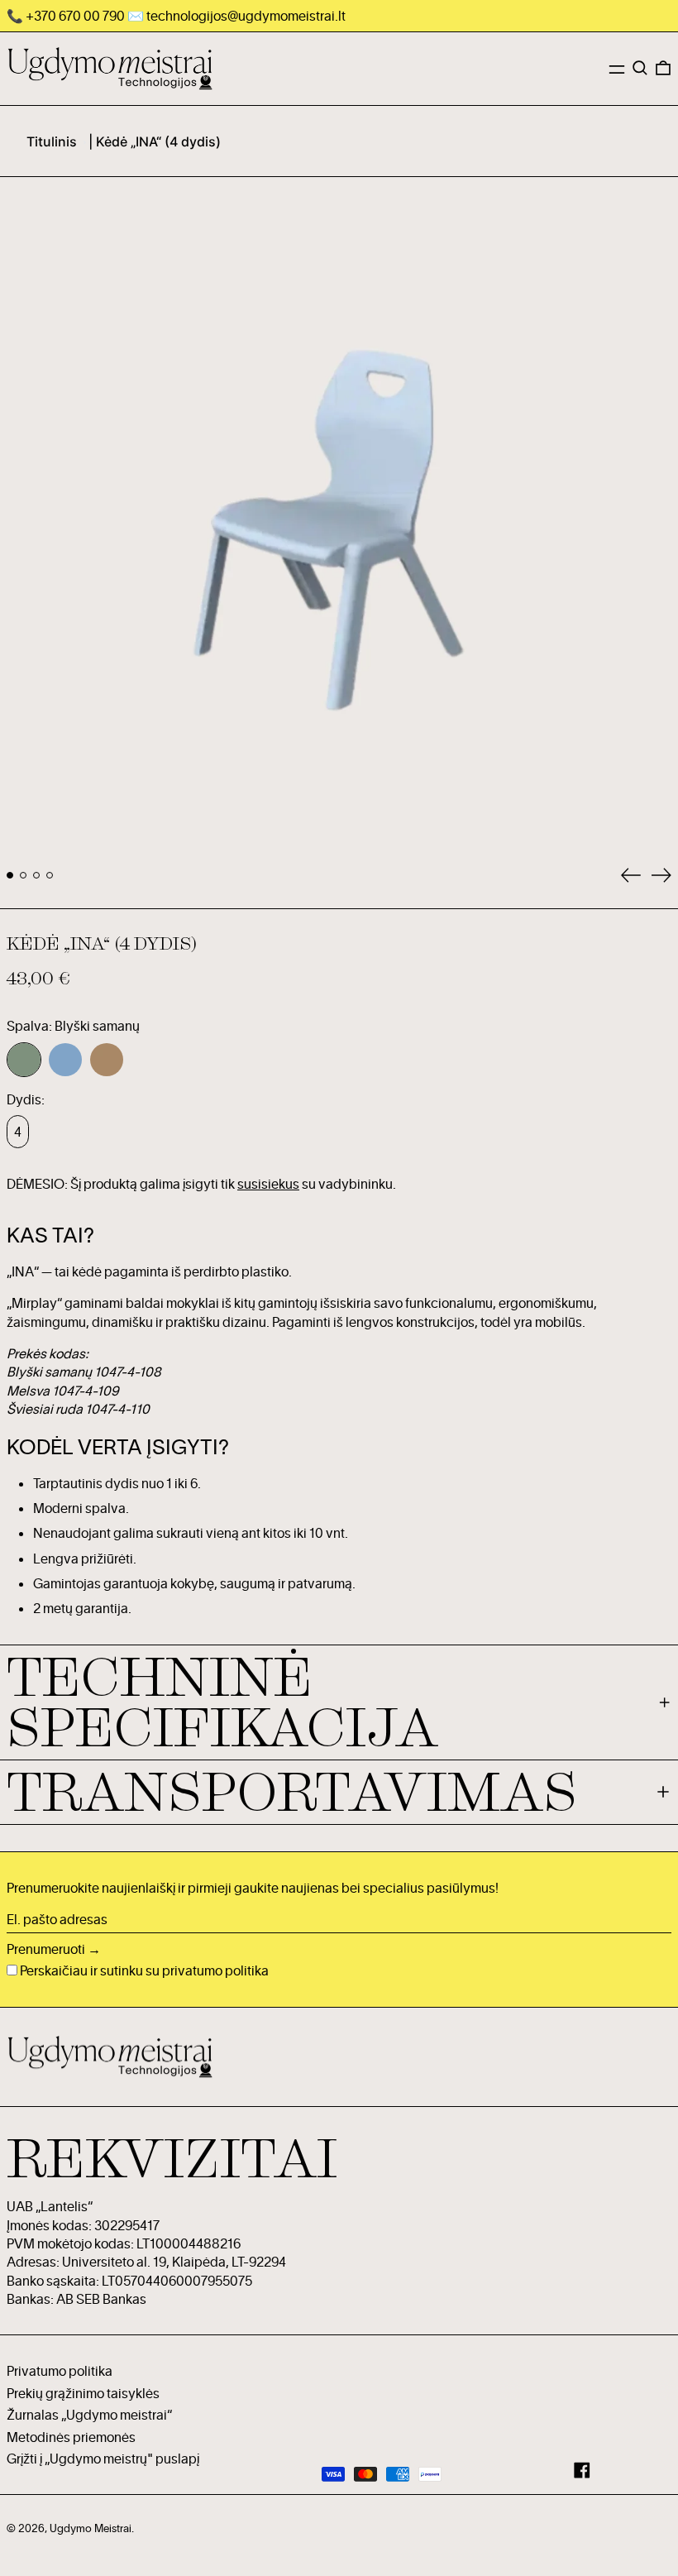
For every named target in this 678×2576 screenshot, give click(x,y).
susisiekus (268, 1184)
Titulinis (52, 141)
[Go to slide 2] (23, 875)
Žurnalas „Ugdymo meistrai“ (89, 2415)
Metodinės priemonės (71, 2437)
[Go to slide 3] (36, 875)
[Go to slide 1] (10, 875)
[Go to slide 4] (50, 875)
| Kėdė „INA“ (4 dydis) (155, 141)
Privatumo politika (60, 2371)
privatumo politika (215, 1970)
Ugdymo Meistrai (91, 2528)
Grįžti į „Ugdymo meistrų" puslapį (103, 2459)
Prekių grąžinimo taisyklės (83, 2393)
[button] (640, 68)
